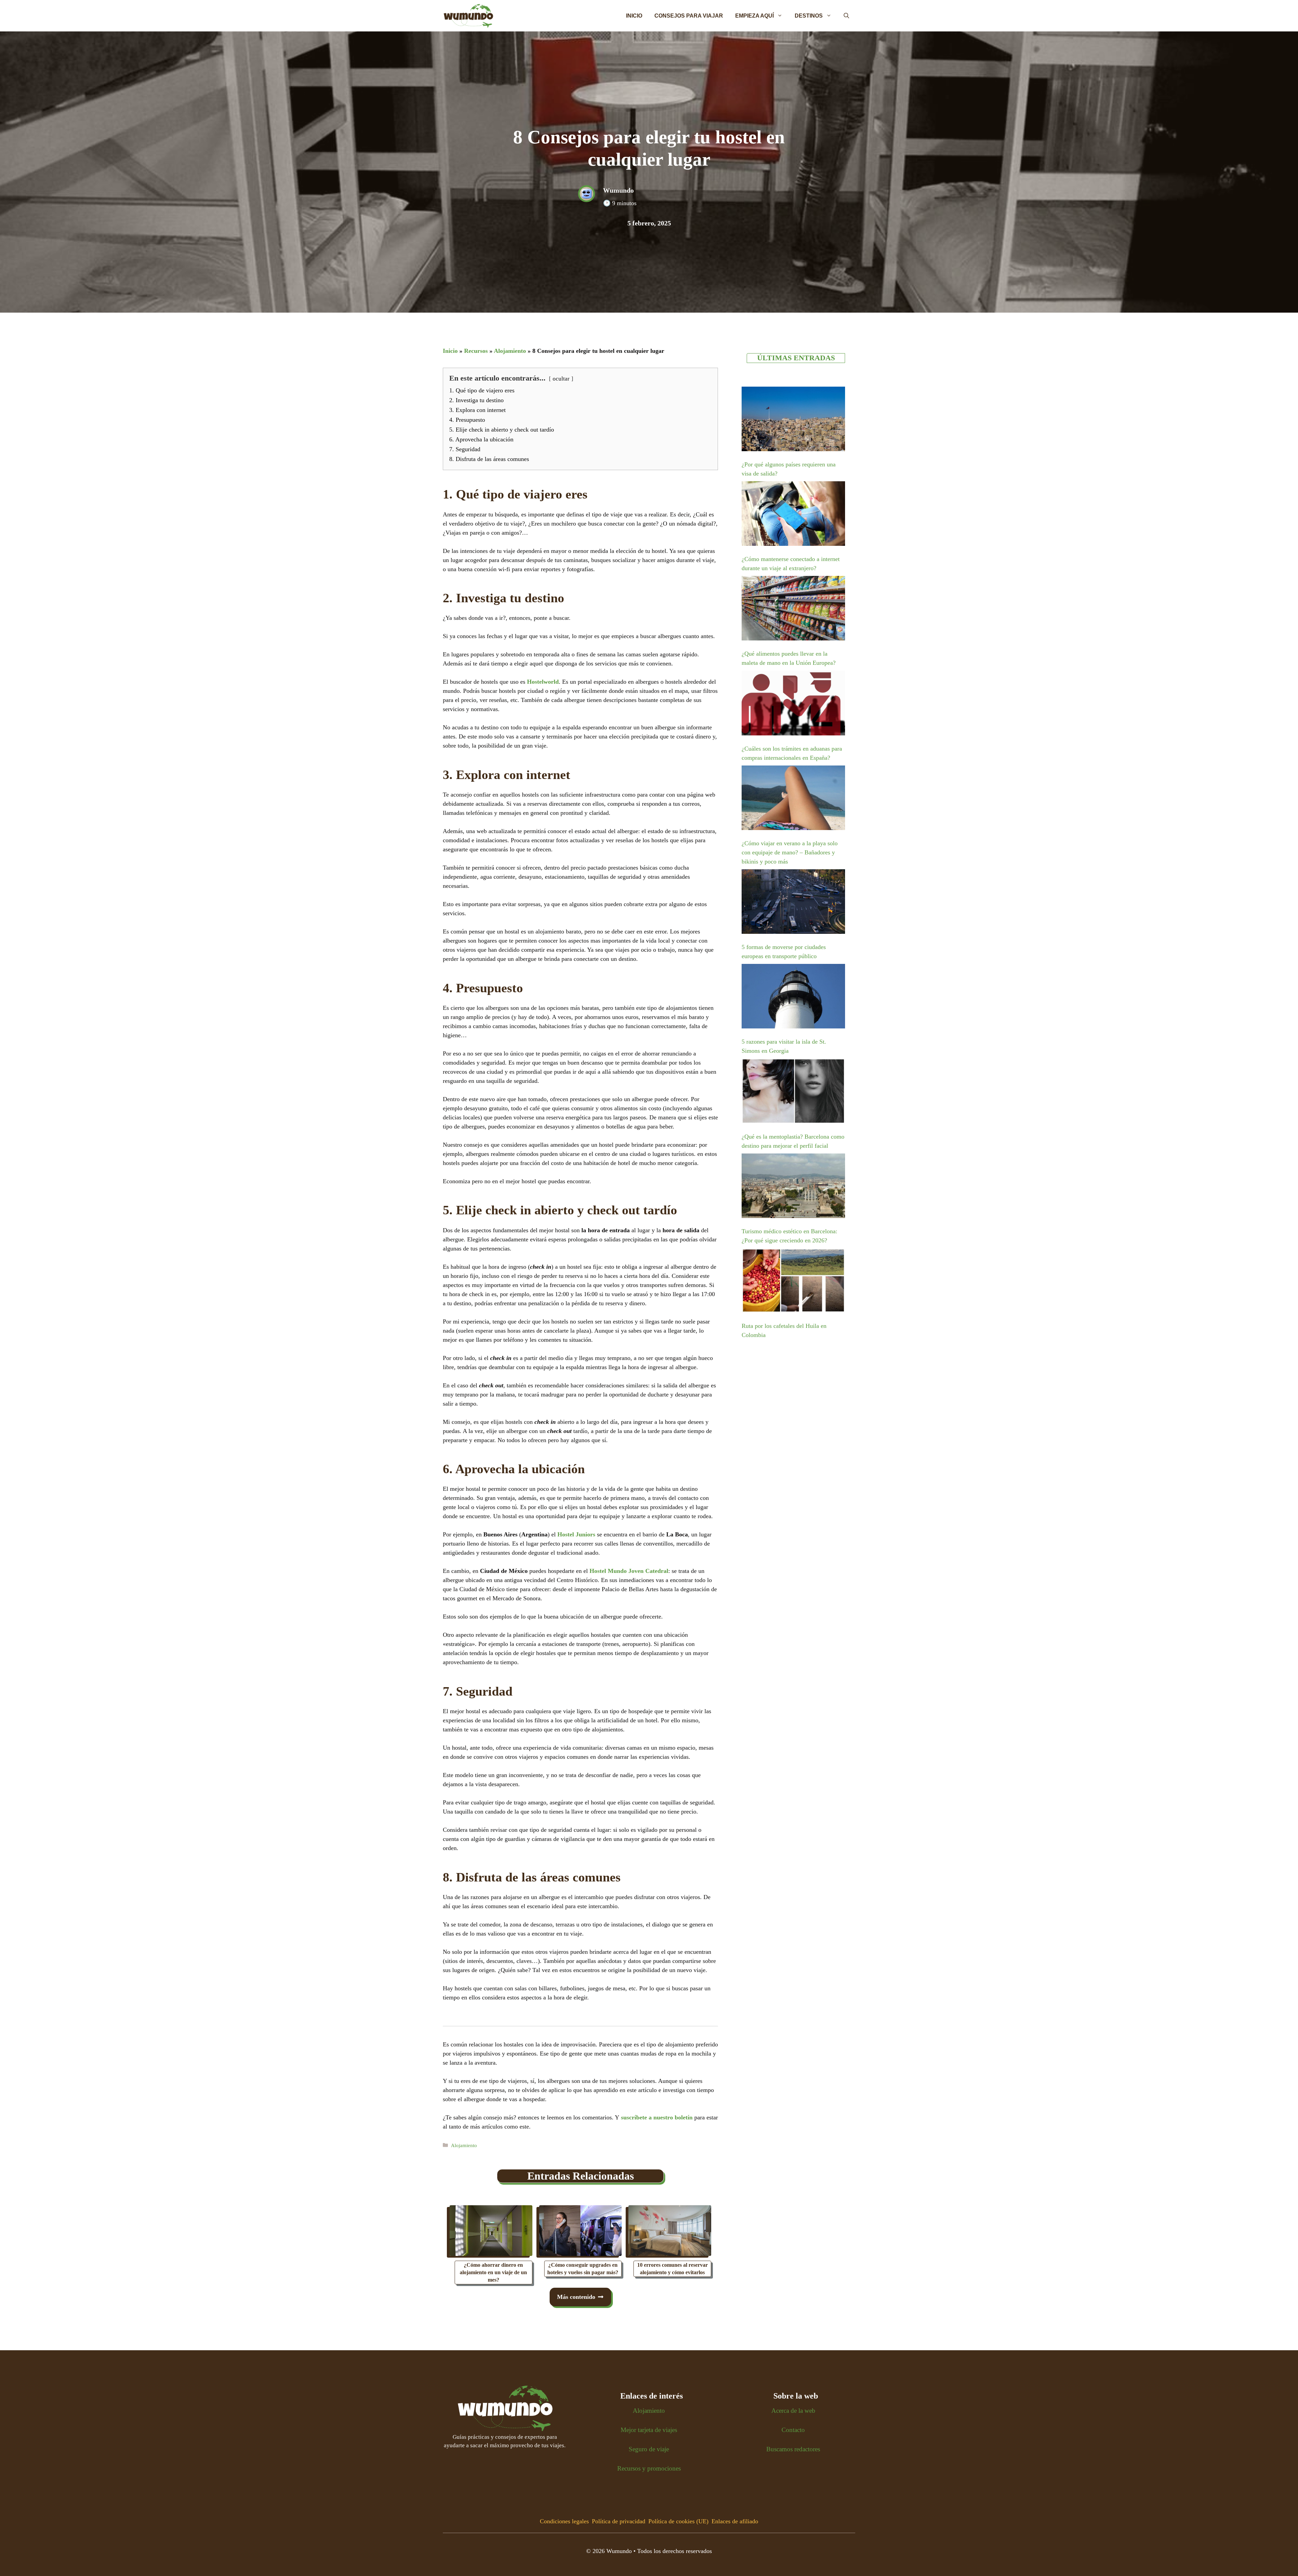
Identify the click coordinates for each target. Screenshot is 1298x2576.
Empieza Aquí (754, 16)
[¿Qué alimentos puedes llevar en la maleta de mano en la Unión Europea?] (793, 610)
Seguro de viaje (649, 2449)
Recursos (476, 351)
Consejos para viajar (689, 16)
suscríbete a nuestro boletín (657, 2117)
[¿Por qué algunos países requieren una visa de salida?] (793, 420)
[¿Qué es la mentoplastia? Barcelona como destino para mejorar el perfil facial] (793, 1092)
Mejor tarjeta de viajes (649, 2430)
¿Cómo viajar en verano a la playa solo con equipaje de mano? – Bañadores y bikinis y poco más (790, 852)
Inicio (634, 16)
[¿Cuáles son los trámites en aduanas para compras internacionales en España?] (793, 704)
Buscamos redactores (793, 2449)
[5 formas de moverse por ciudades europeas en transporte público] (793, 903)
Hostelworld (543, 682)
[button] (846, 16)
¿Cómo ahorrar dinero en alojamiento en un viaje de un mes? (493, 2272)
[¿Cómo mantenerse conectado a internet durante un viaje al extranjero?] (793, 515)
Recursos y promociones (649, 2468)
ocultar (561, 379)
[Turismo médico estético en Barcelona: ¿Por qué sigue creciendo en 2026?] (793, 1187)
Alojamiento (510, 351)
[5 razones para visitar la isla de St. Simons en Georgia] (793, 998)
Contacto (793, 2430)
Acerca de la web (793, 2411)
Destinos (809, 16)
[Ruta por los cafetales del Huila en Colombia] (793, 1282)
